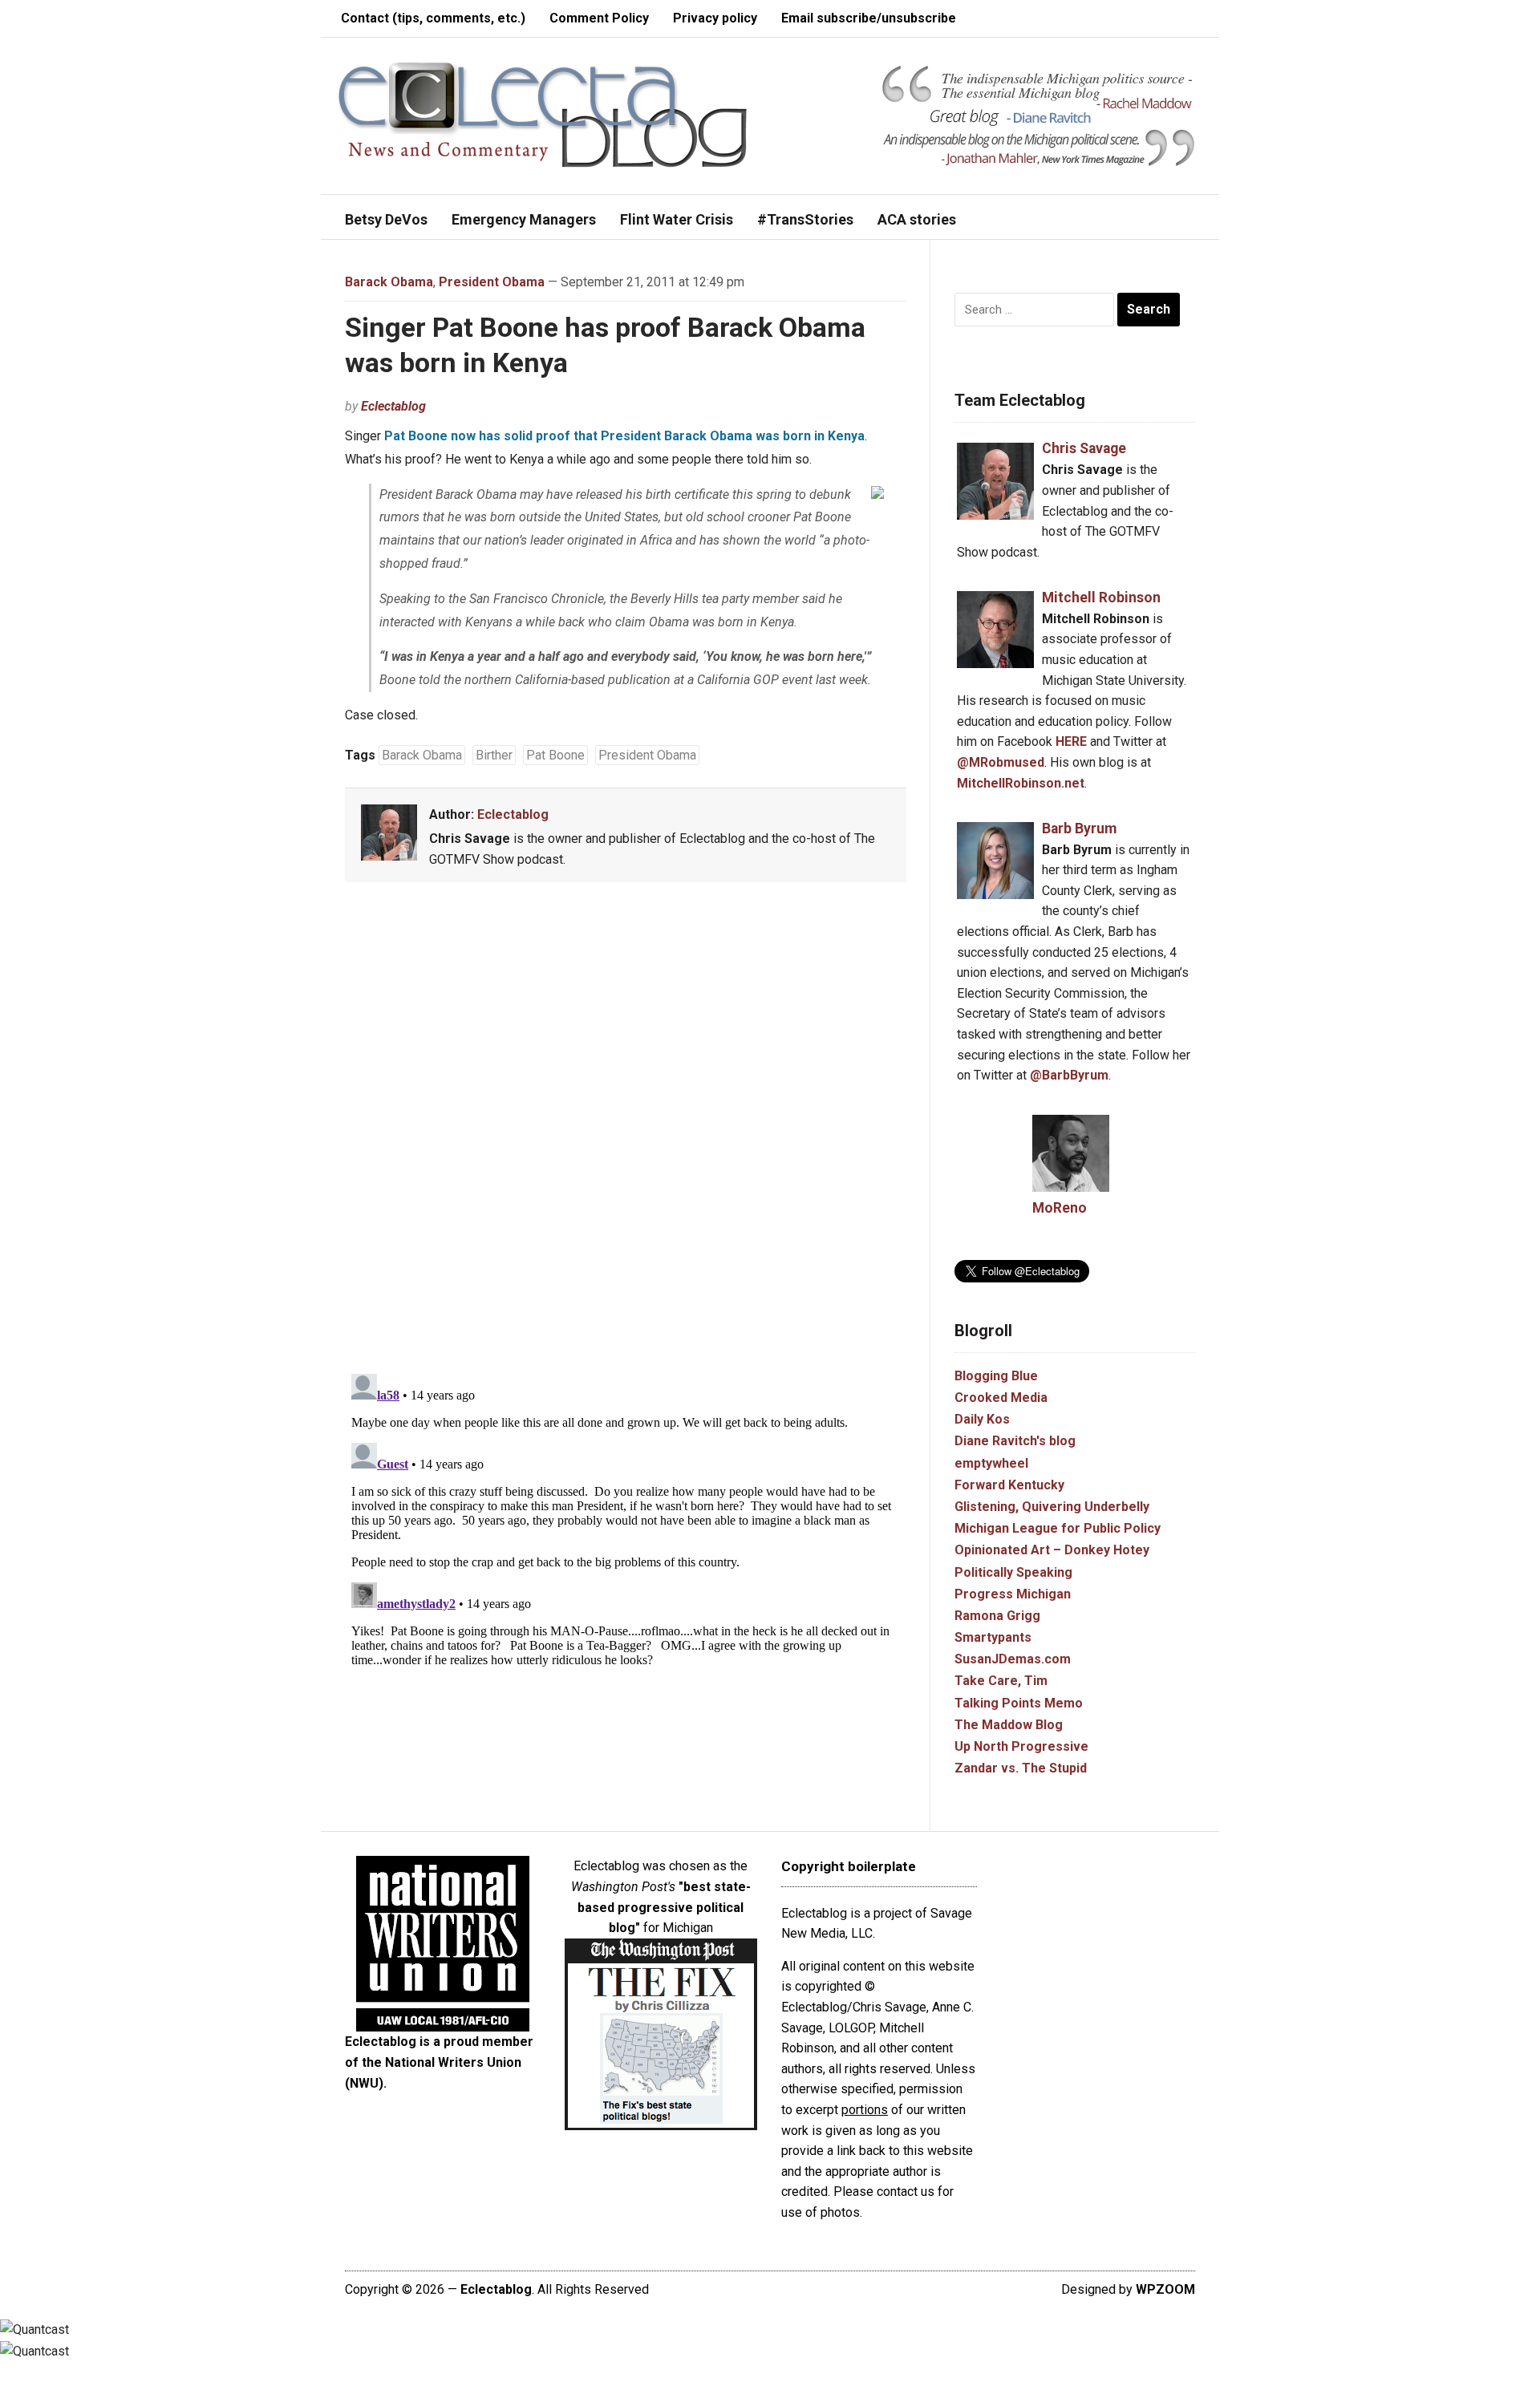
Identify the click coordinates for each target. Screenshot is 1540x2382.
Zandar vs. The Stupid (1021, 1768)
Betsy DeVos (386, 219)
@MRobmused (1001, 762)
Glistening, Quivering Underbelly (1052, 1507)
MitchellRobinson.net (1021, 783)
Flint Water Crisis (677, 219)
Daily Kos (982, 1419)
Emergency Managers (524, 219)
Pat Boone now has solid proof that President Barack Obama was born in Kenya (624, 436)
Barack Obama (389, 282)
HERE (1071, 741)
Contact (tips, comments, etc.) (433, 18)
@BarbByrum (1069, 1075)
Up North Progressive (1021, 1746)
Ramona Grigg (997, 1616)
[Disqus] (626, 1131)
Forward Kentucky (1009, 1485)
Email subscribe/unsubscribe (869, 18)
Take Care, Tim (1001, 1681)
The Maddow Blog (1009, 1725)
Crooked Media (1001, 1398)
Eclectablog (393, 406)
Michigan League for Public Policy (1058, 1528)
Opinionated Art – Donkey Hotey (1052, 1550)
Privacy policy (715, 18)
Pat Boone (555, 755)
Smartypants (993, 1637)
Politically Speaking (1013, 1572)
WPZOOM (1165, 2289)
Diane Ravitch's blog (1015, 1441)
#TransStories (805, 219)
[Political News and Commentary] (542, 114)
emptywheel (991, 1463)
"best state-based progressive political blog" (664, 1907)
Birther (494, 755)
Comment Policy (599, 18)
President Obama (492, 282)
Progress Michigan (1013, 1594)
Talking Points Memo (1019, 1703)
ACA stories (917, 219)
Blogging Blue (996, 1376)
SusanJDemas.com (1013, 1659)
